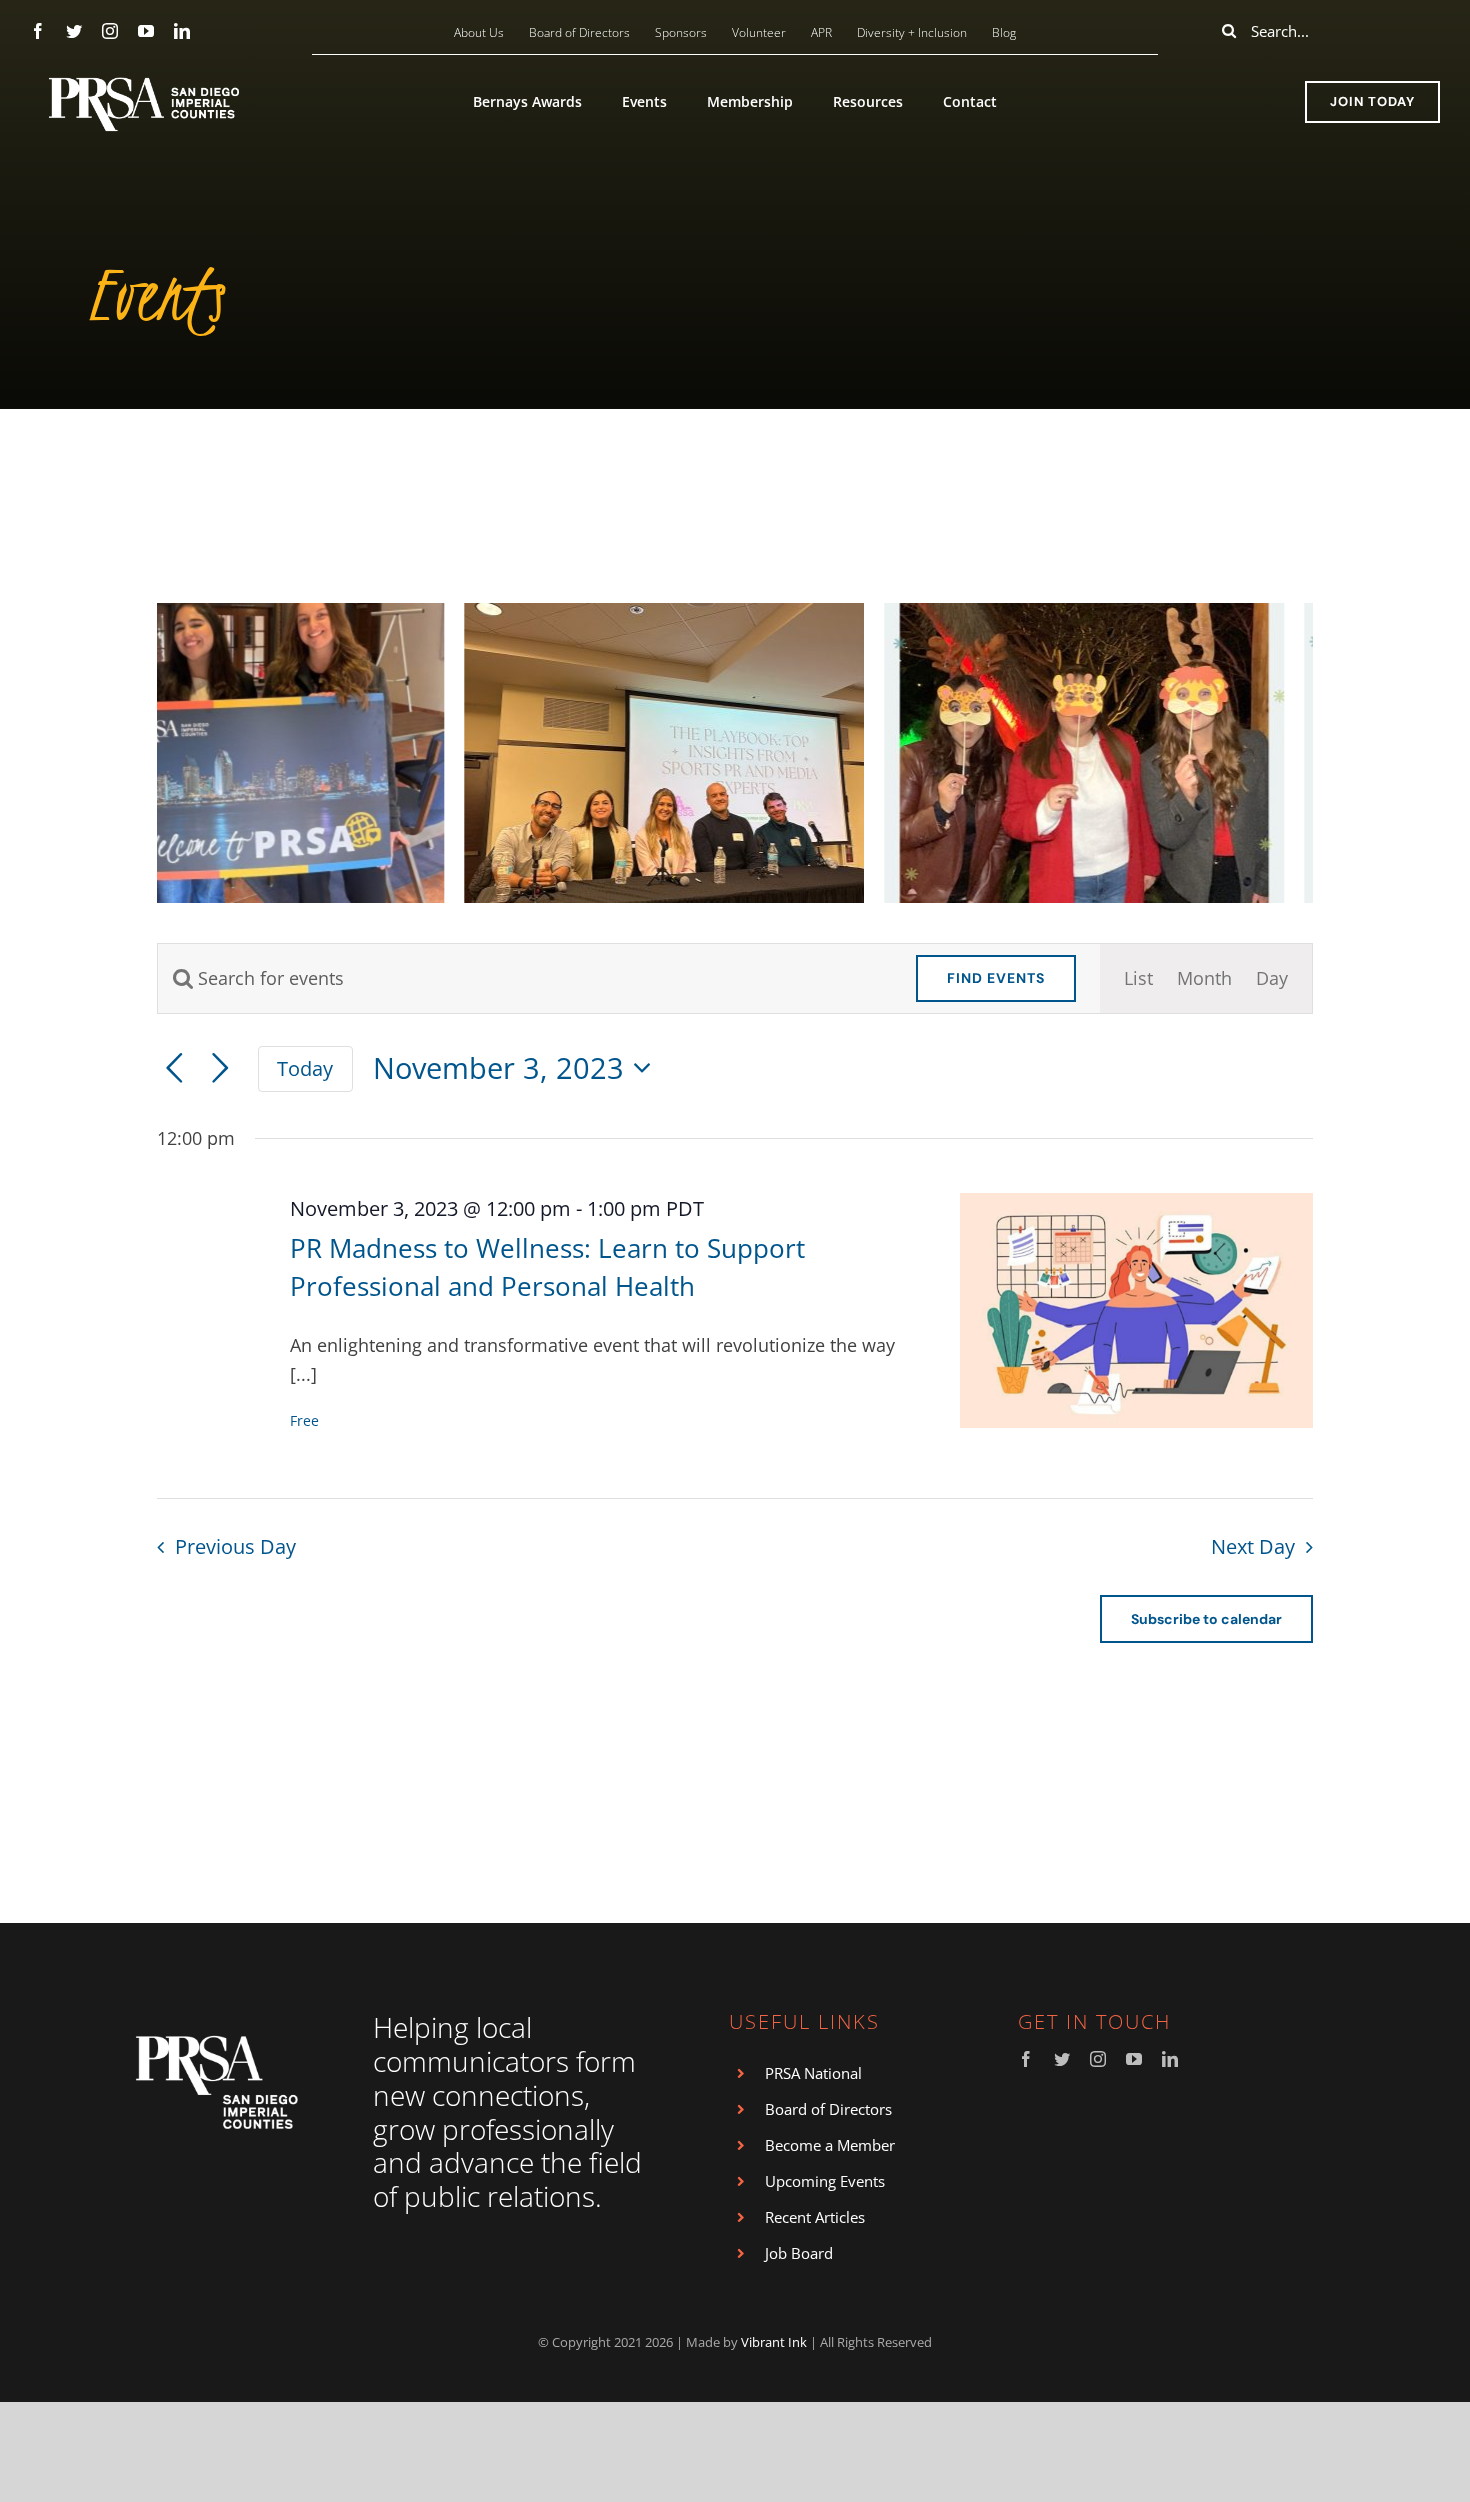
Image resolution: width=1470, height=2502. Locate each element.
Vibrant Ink (774, 2342)
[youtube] (146, 31)
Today (305, 1068)
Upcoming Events (825, 2181)
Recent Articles (815, 2217)
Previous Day (235, 1546)
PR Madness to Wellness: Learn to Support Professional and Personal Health (547, 1267)
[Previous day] (174, 1068)
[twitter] (74, 31)
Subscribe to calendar (1206, 1619)
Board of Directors (828, 2109)
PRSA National (813, 2073)
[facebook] (38, 31)
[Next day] (220, 1068)
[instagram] (110, 31)
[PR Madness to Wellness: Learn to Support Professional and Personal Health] (1137, 1311)
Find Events (996, 978)
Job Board (799, 2253)
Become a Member (830, 2145)
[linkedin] (182, 31)
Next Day (1253, 1546)
